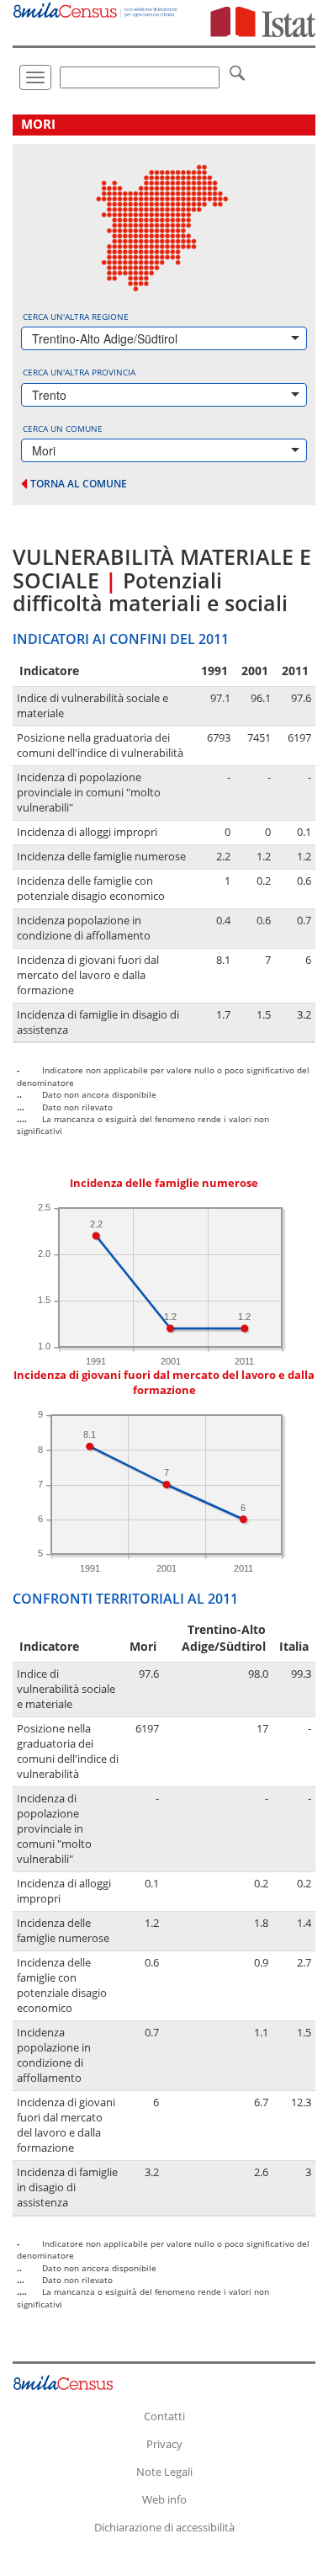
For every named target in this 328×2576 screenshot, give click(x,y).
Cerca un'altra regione (76, 317)
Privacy (164, 2444)
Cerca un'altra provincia (79, 372)
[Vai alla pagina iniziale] (96, 9)
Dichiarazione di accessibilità (164, 2527)
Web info (164, 2499)
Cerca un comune (63, 428)
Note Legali (164, 2472)
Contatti (164, 2416)
